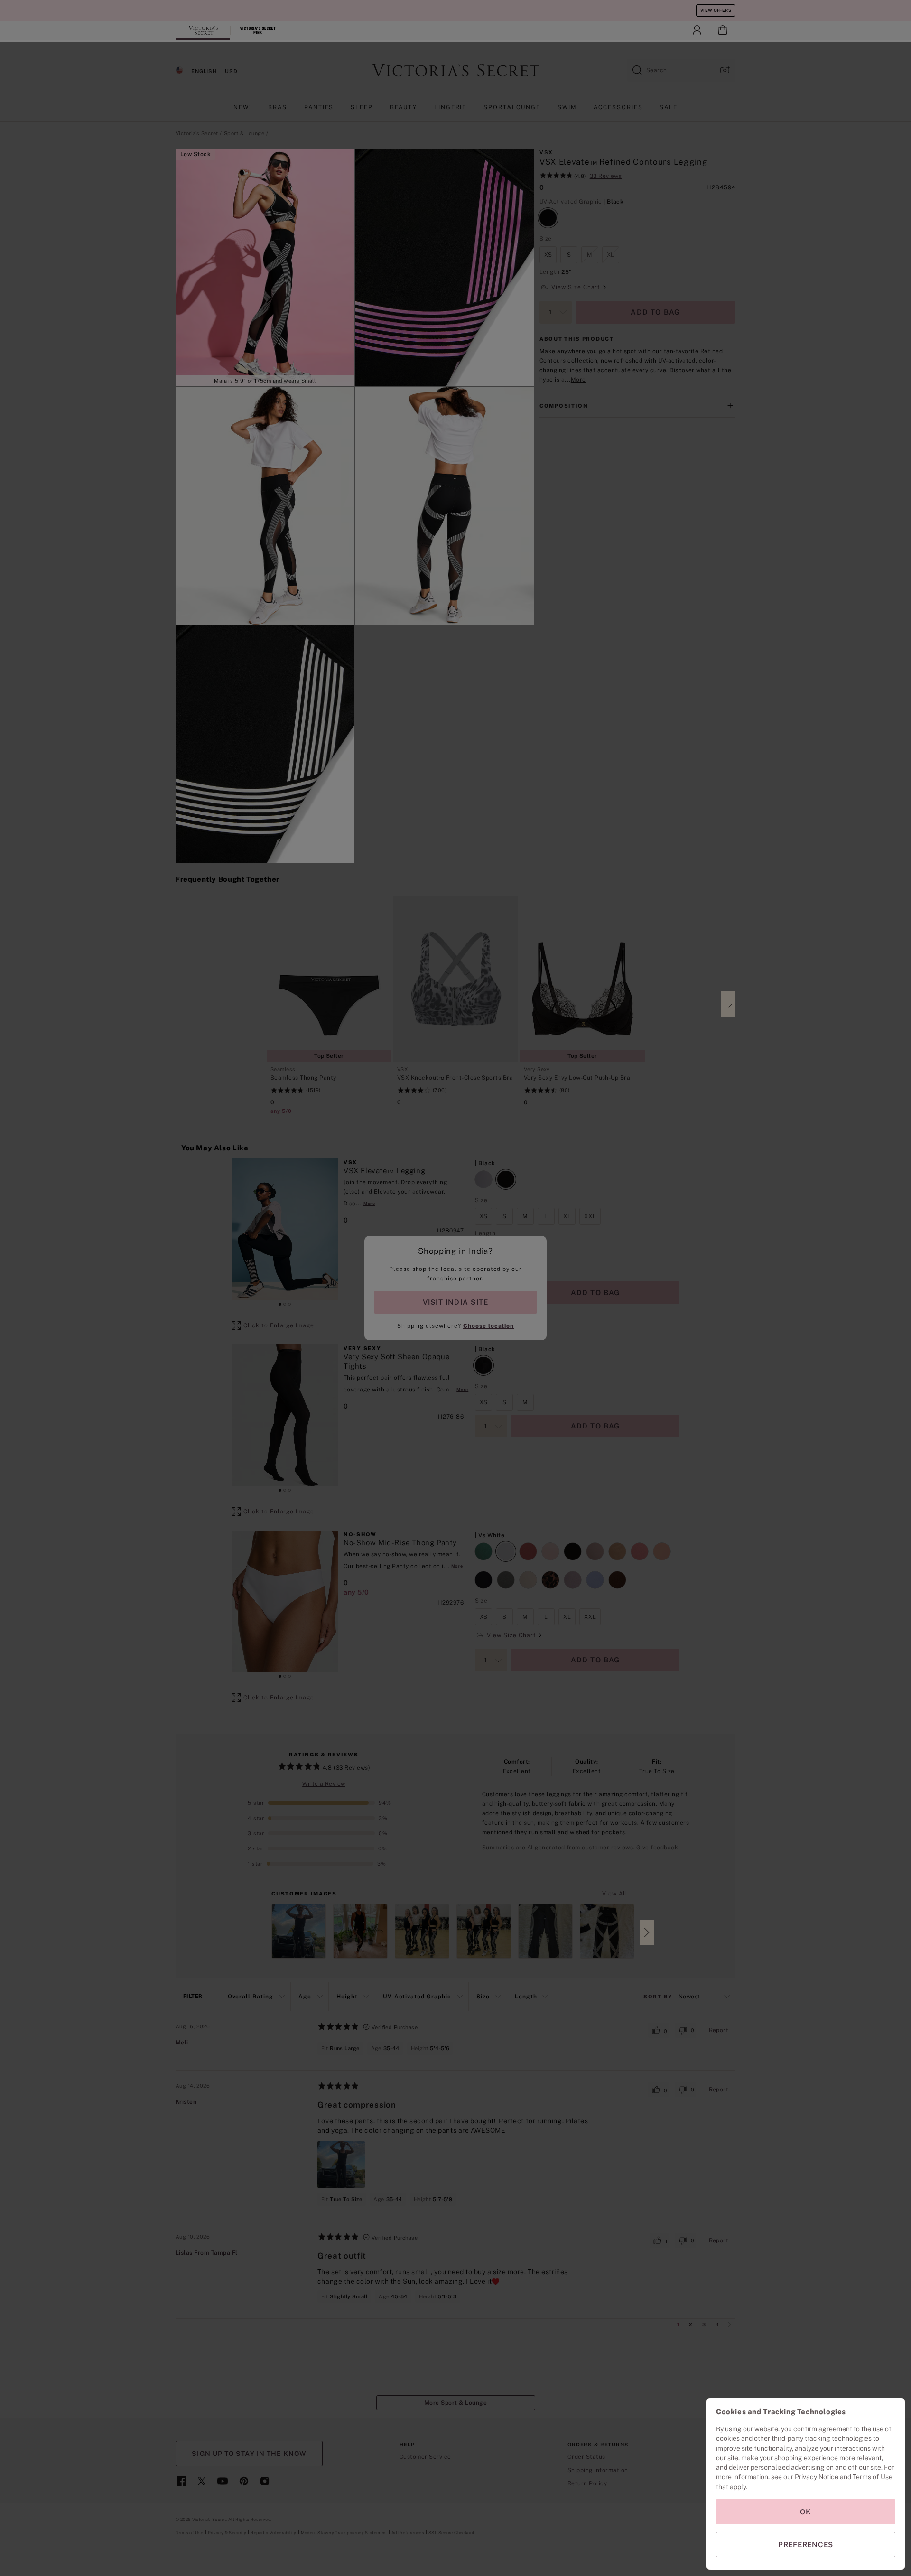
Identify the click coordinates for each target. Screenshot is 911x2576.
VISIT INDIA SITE (455, 1302)
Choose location (488, 1326)
